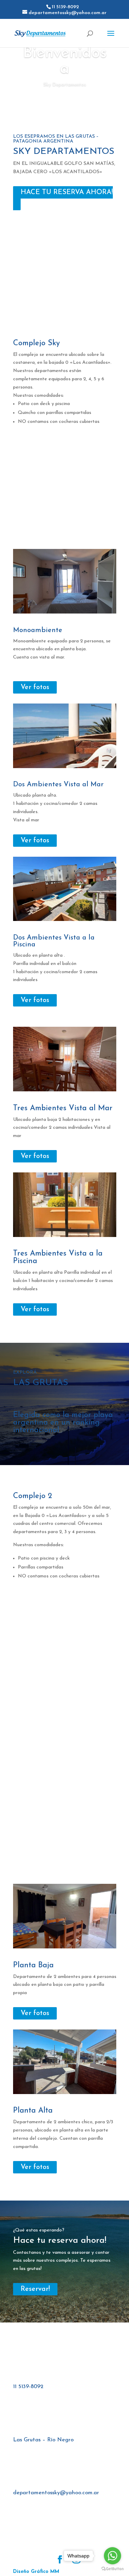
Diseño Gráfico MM (36, 2572)
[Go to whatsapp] (112, 2556)
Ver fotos (35, 687)
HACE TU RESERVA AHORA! (67, 192)
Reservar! (35, 2289)
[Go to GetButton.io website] (112, 2569)
